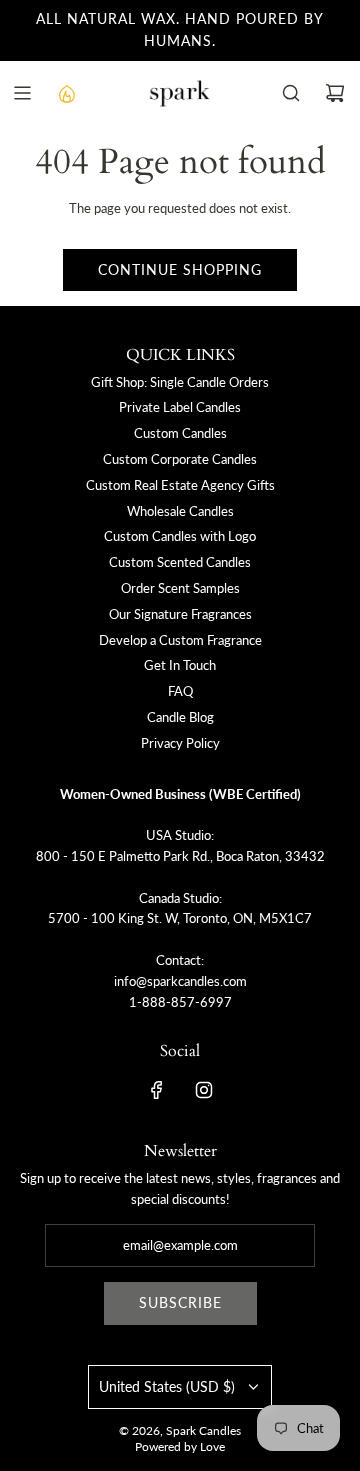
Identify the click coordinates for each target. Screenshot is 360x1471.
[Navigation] (22, 93)
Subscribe (180, 1302)
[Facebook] (157, 1090)
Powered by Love (180, 1446)
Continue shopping (180, 269)
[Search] (291, 93)
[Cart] (335, 93)
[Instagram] (204, 1090)
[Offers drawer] (66, 93)
